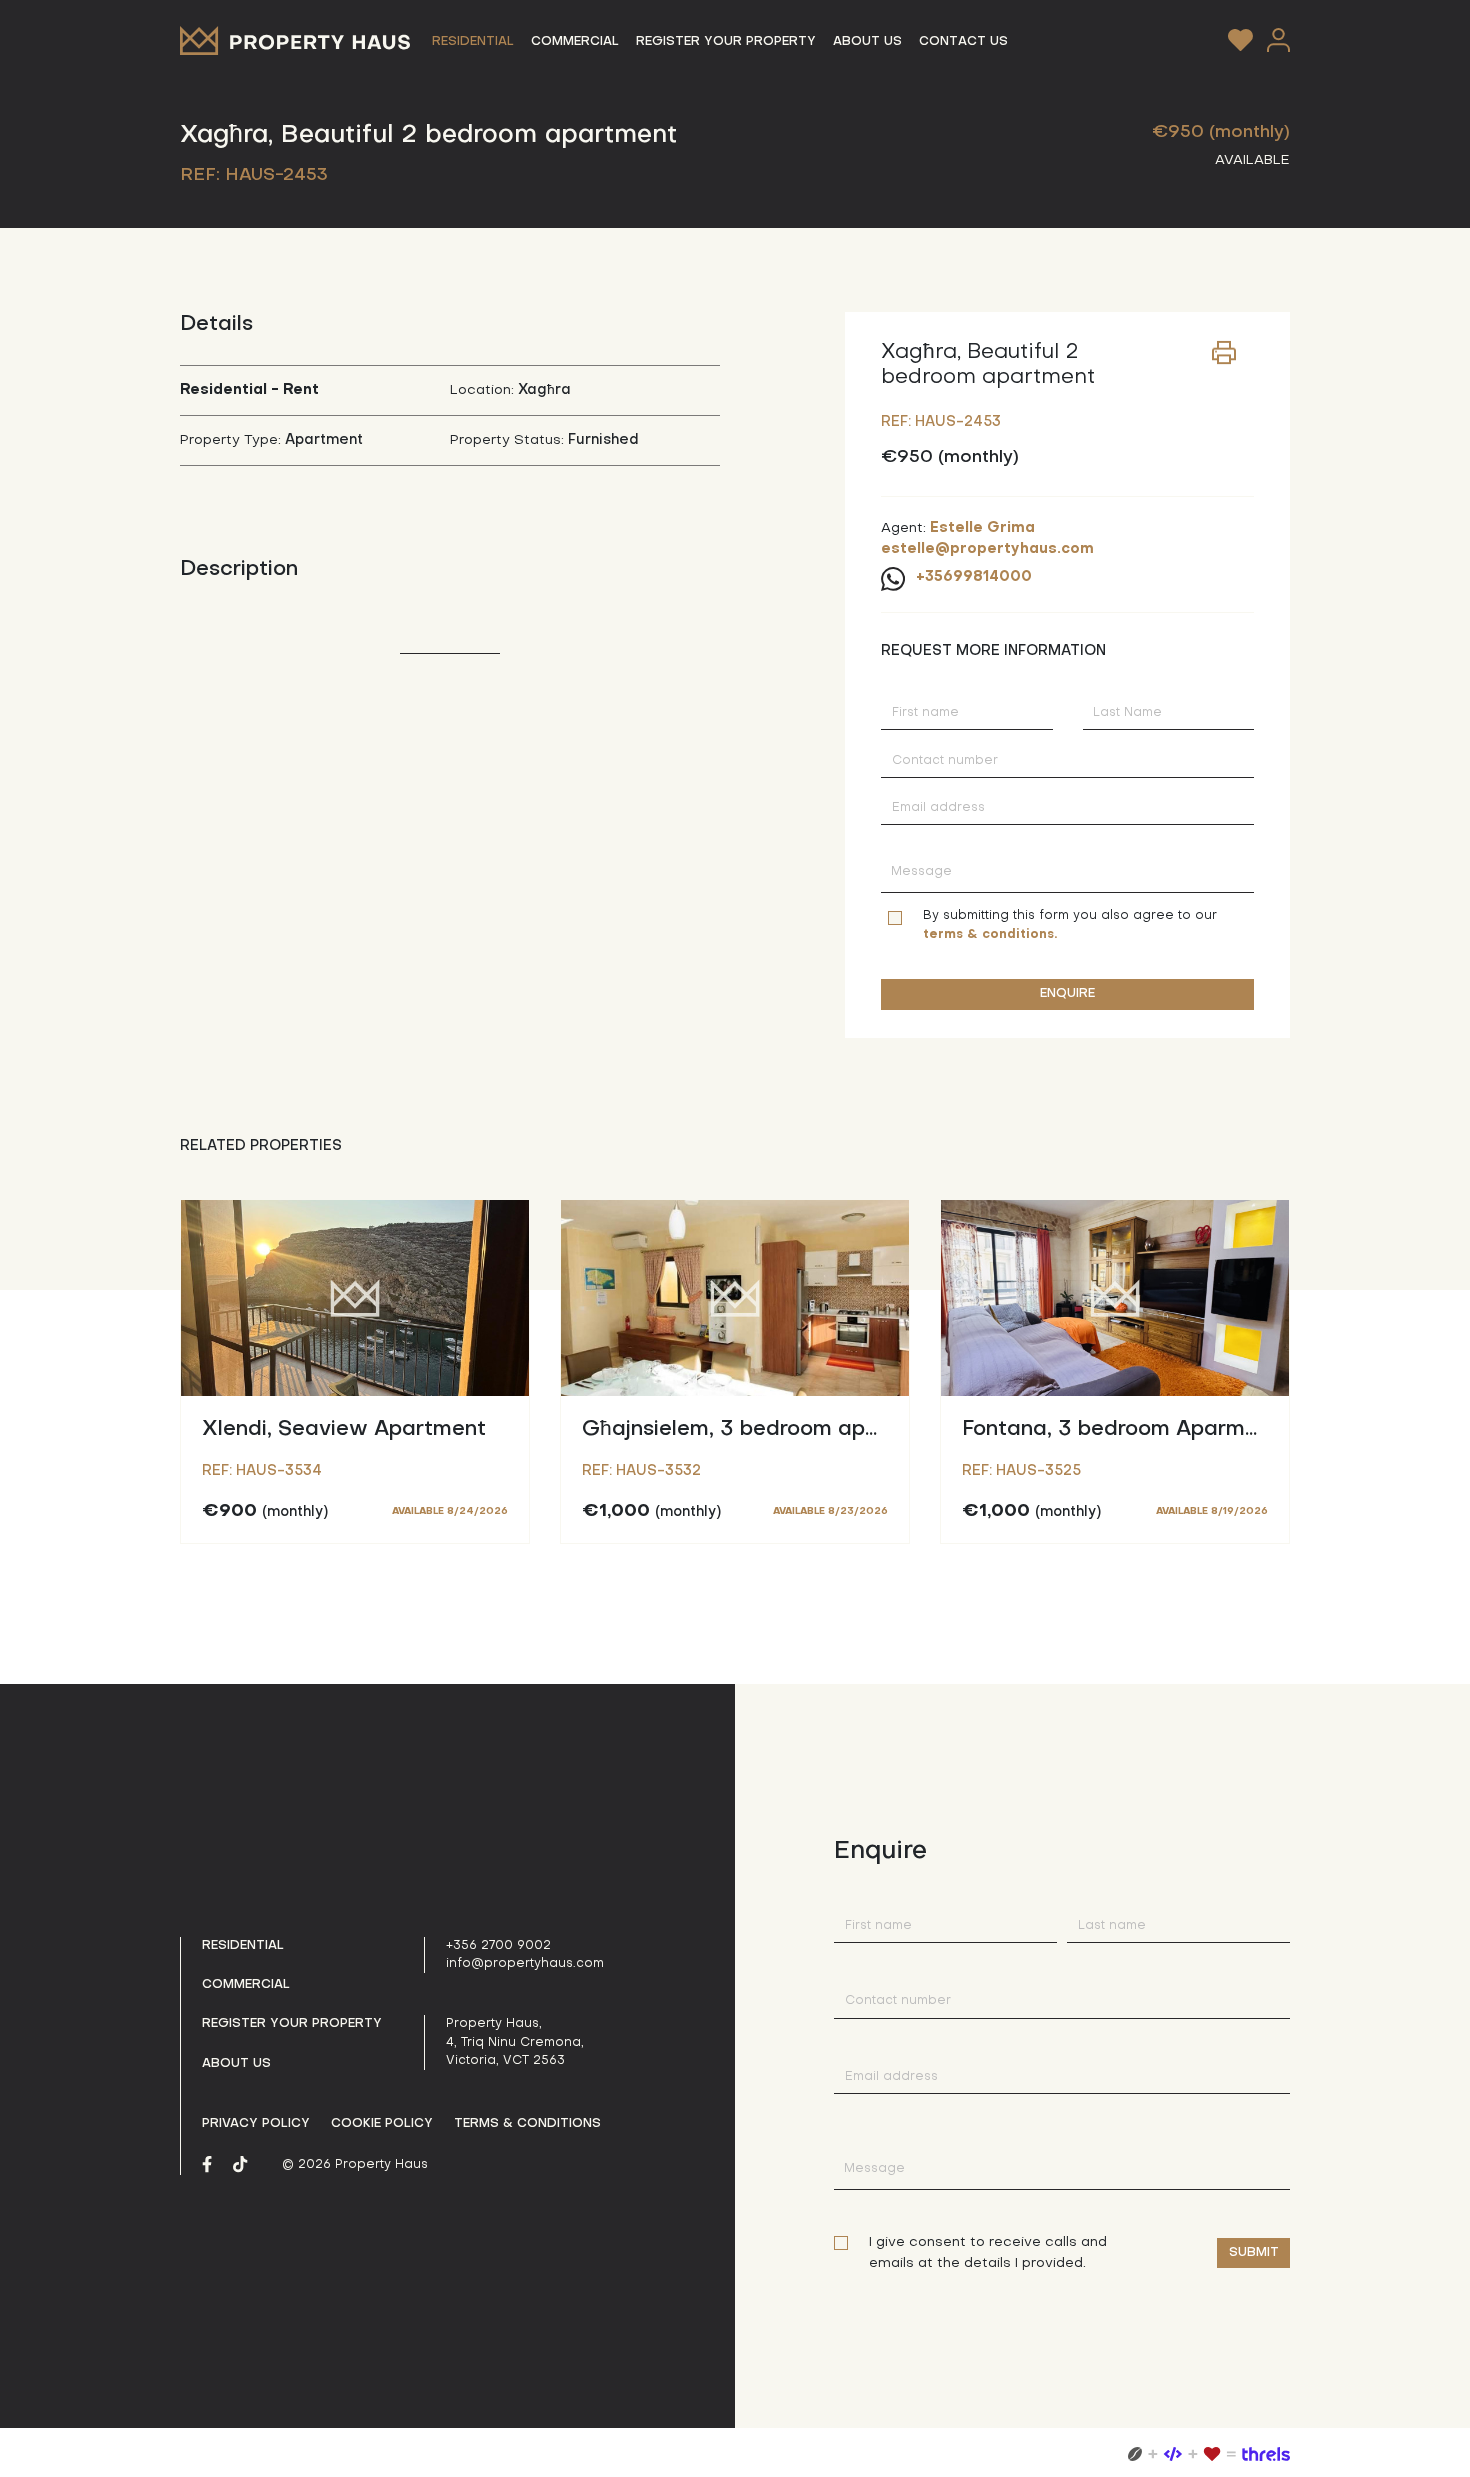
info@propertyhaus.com (525, 1964)
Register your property (292, 2024)
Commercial (246, 1985)
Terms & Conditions (527, 2124)
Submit (1254, 2253)
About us (236, 2064)
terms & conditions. (990, 935)
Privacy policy (256, 2124)
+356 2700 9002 (498, 1946)
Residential (243, 1946)
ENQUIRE (1067, 994)
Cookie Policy (382, 2124)
